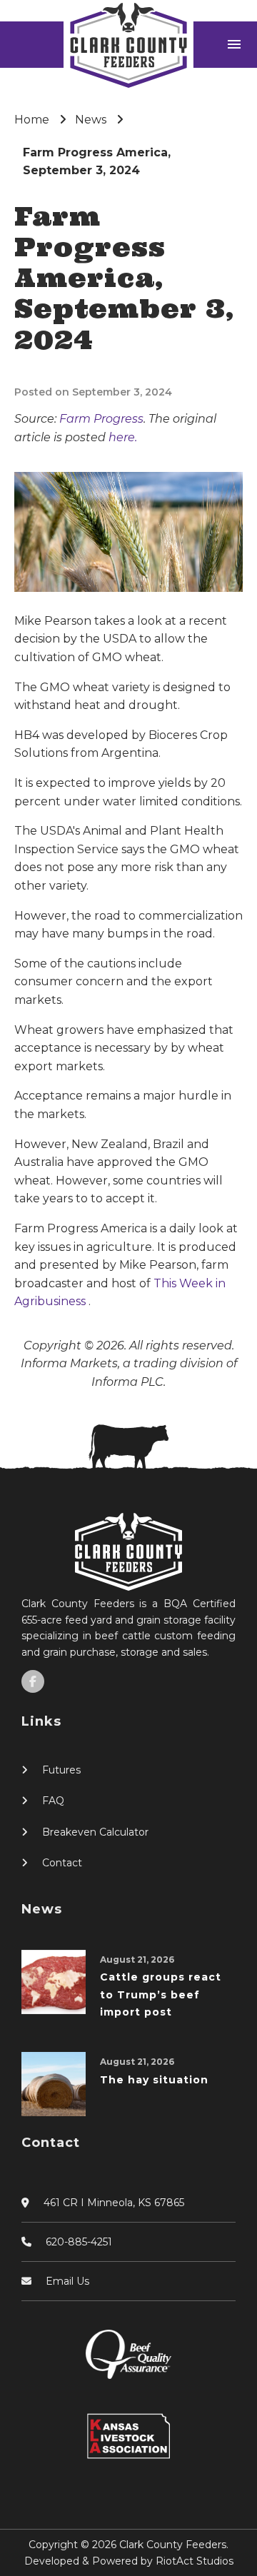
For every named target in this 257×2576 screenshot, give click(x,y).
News (91, 120)
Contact (62, 1863)
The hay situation (154, 2080)
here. (123, 437)
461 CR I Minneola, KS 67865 (114, 2203)
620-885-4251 (79, 2242)
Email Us (67, 2281)
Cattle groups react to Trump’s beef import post (161, 1994)
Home (32, 120)
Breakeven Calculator (95, 1832)
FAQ (53, 1801)
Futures (61, 1770)
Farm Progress (101, 419)
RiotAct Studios (195, 2561)
